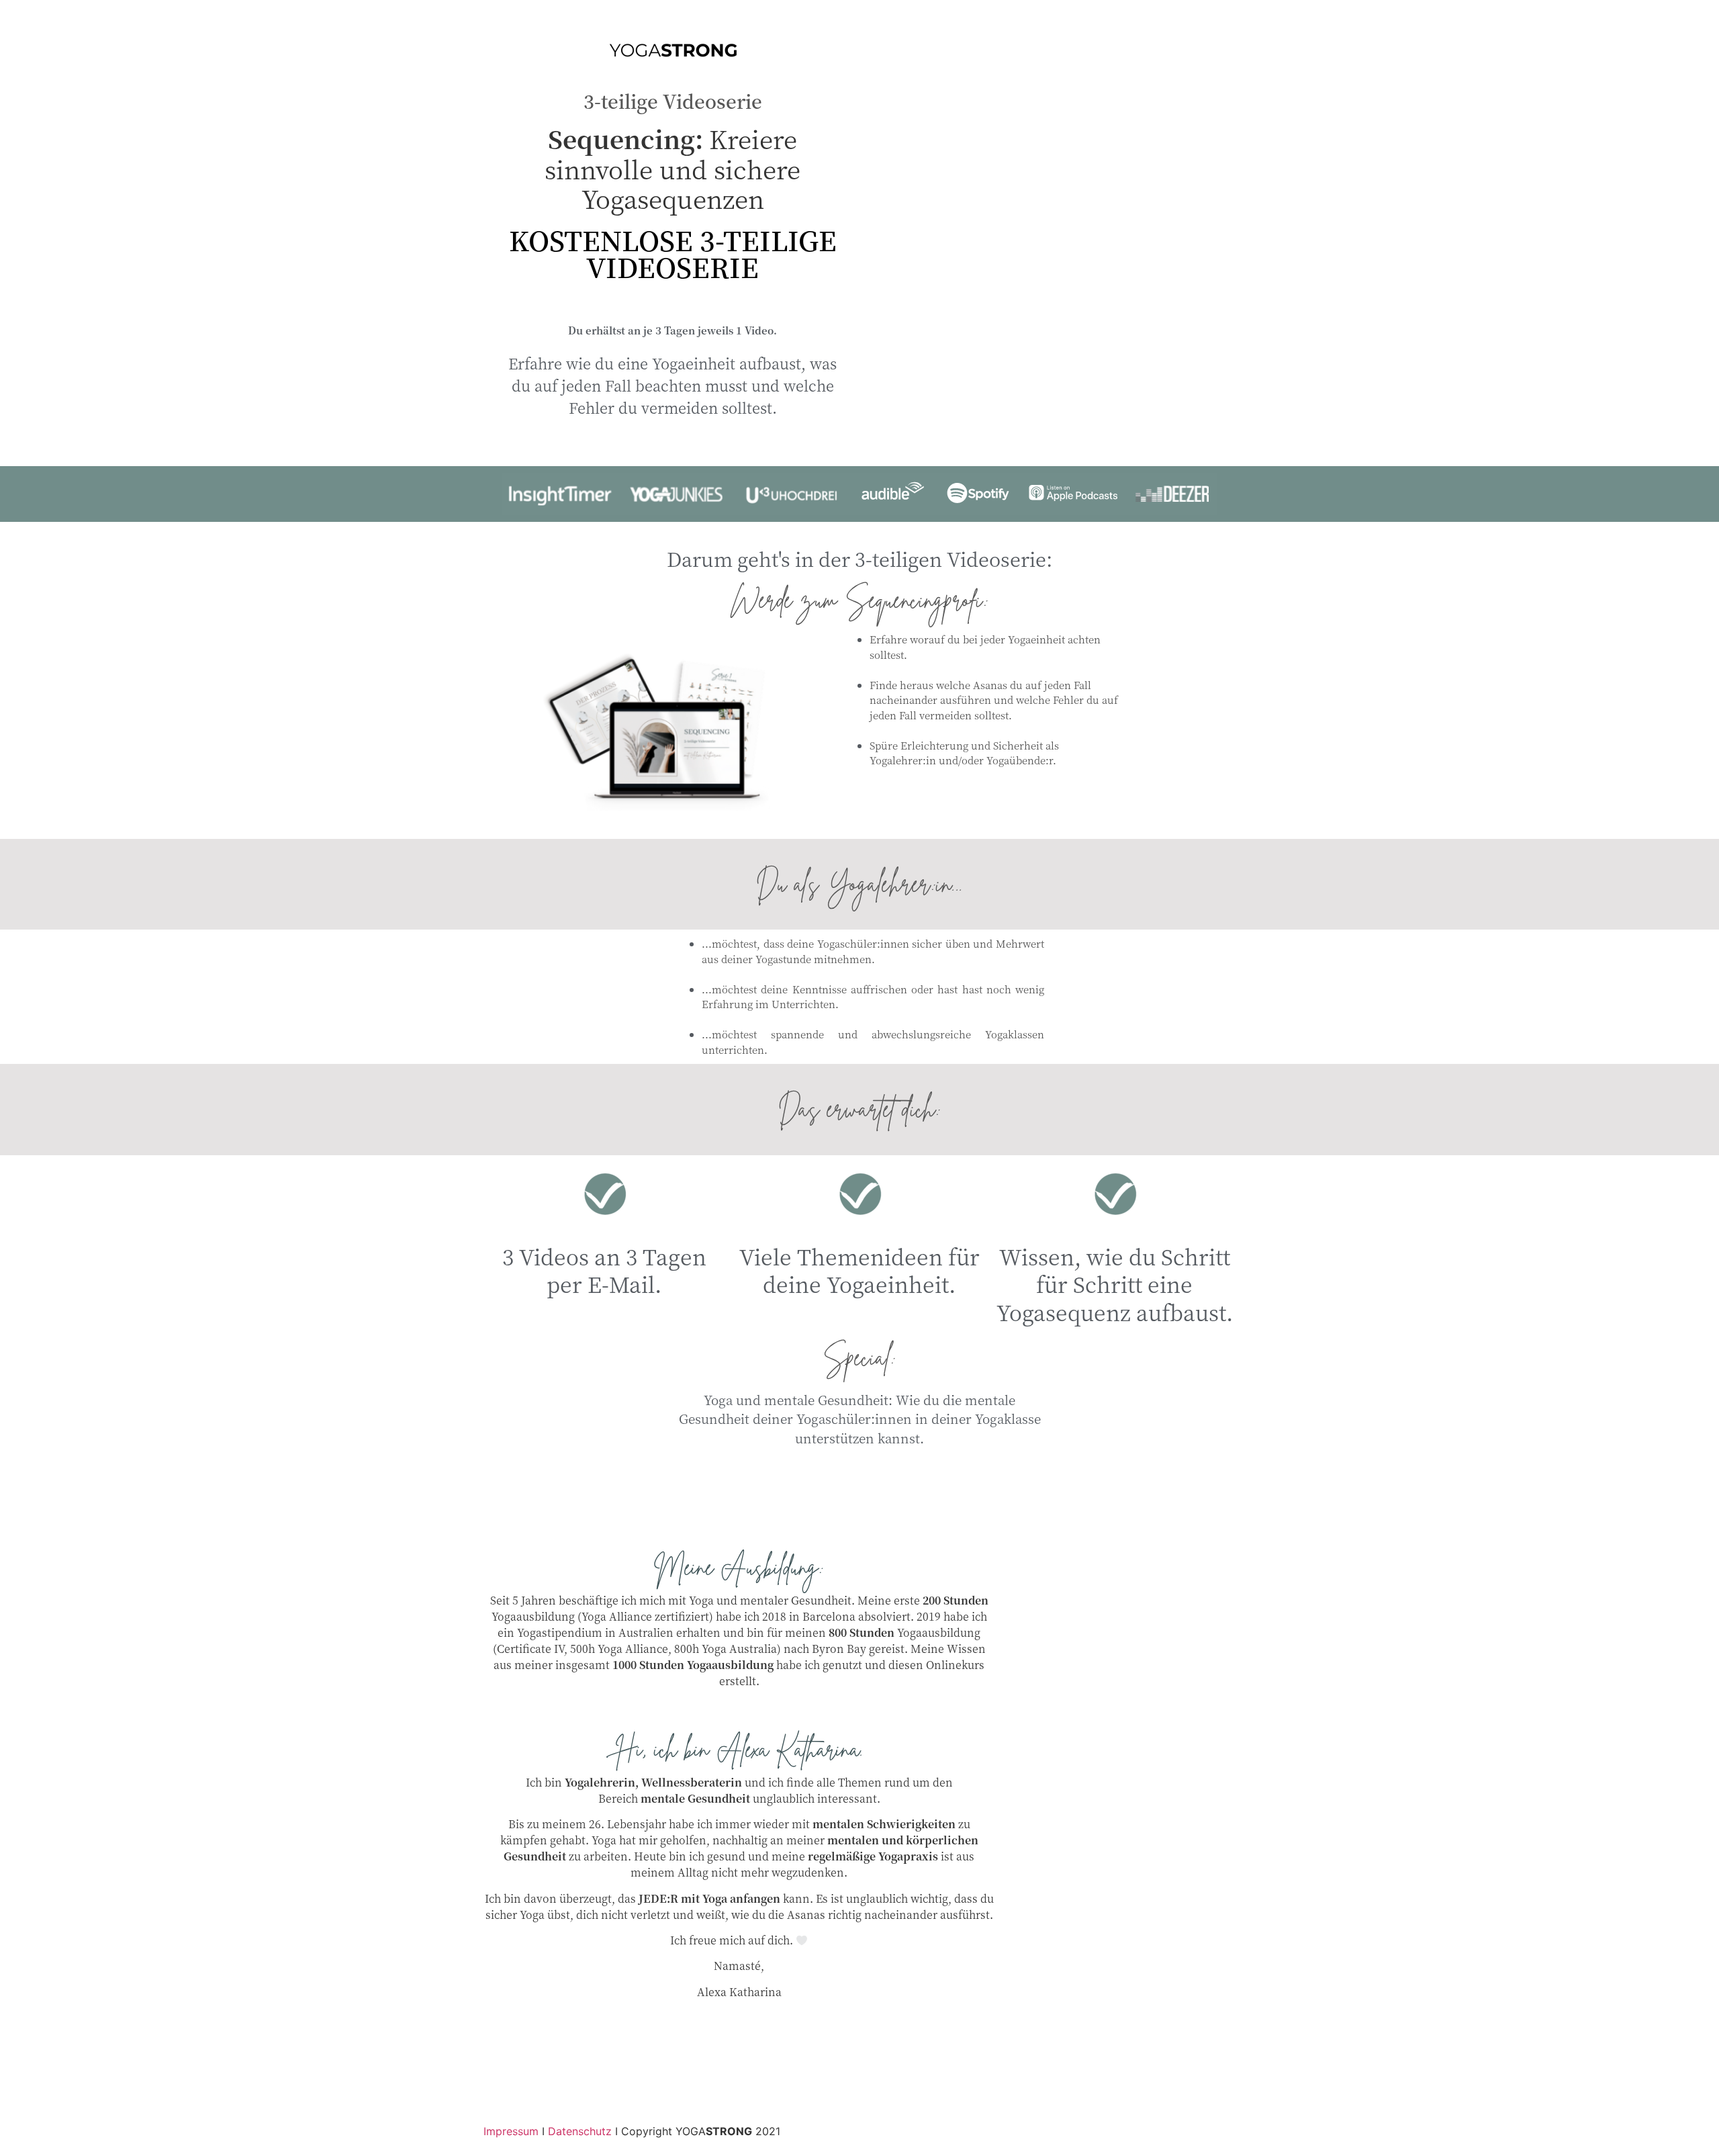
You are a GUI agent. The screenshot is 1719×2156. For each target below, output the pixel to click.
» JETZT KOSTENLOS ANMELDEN (673, 301)
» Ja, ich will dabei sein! (859, 1489)
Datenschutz (580, 2131)
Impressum (511, 2131)
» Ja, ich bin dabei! (739, 2031)
